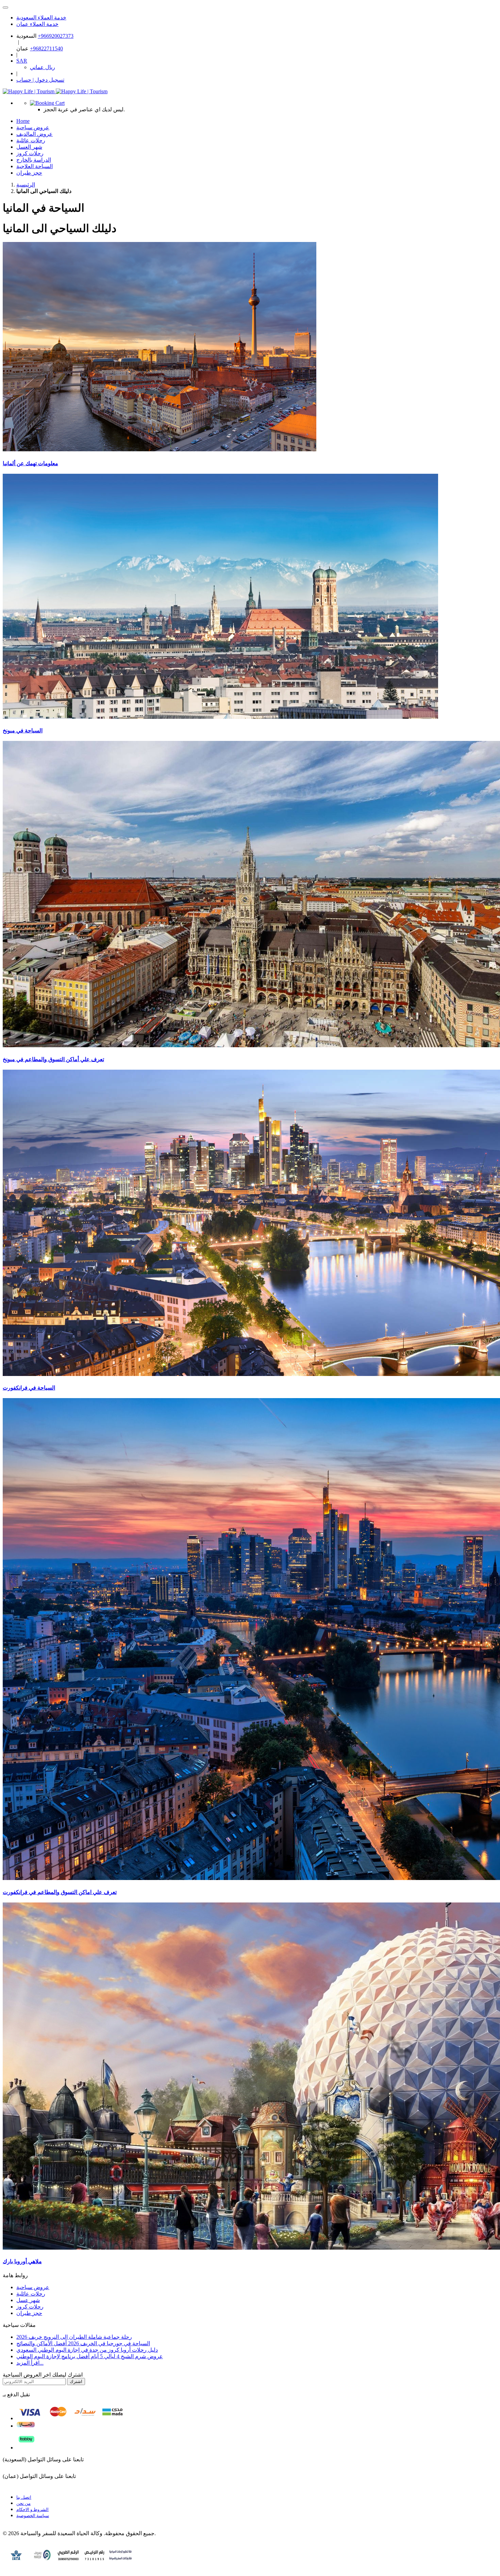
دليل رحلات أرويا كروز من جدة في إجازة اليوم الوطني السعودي (87, 2350)
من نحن (23, 2503)
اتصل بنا (24, 2497)
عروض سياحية (33, 2287)
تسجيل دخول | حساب (40, 80)
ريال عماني (43, 67)
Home (23, 121)
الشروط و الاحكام (32, 2509)
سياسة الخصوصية (33, 2516)
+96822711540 (46, 48)
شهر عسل (28, 2300)
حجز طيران (29, 173)
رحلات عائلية (31, 2294)
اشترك (76, 2381)
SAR (22, 61)
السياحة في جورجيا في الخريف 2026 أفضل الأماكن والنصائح (83, 2343)
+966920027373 (56, 36)
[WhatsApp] (5, 7)
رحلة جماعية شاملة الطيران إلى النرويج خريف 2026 (74, 2337)
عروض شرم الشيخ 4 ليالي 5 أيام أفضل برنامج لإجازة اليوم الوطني (90, 2356)
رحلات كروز (30, 2307)
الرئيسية (26, 185)
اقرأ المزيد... (30, 2363)
